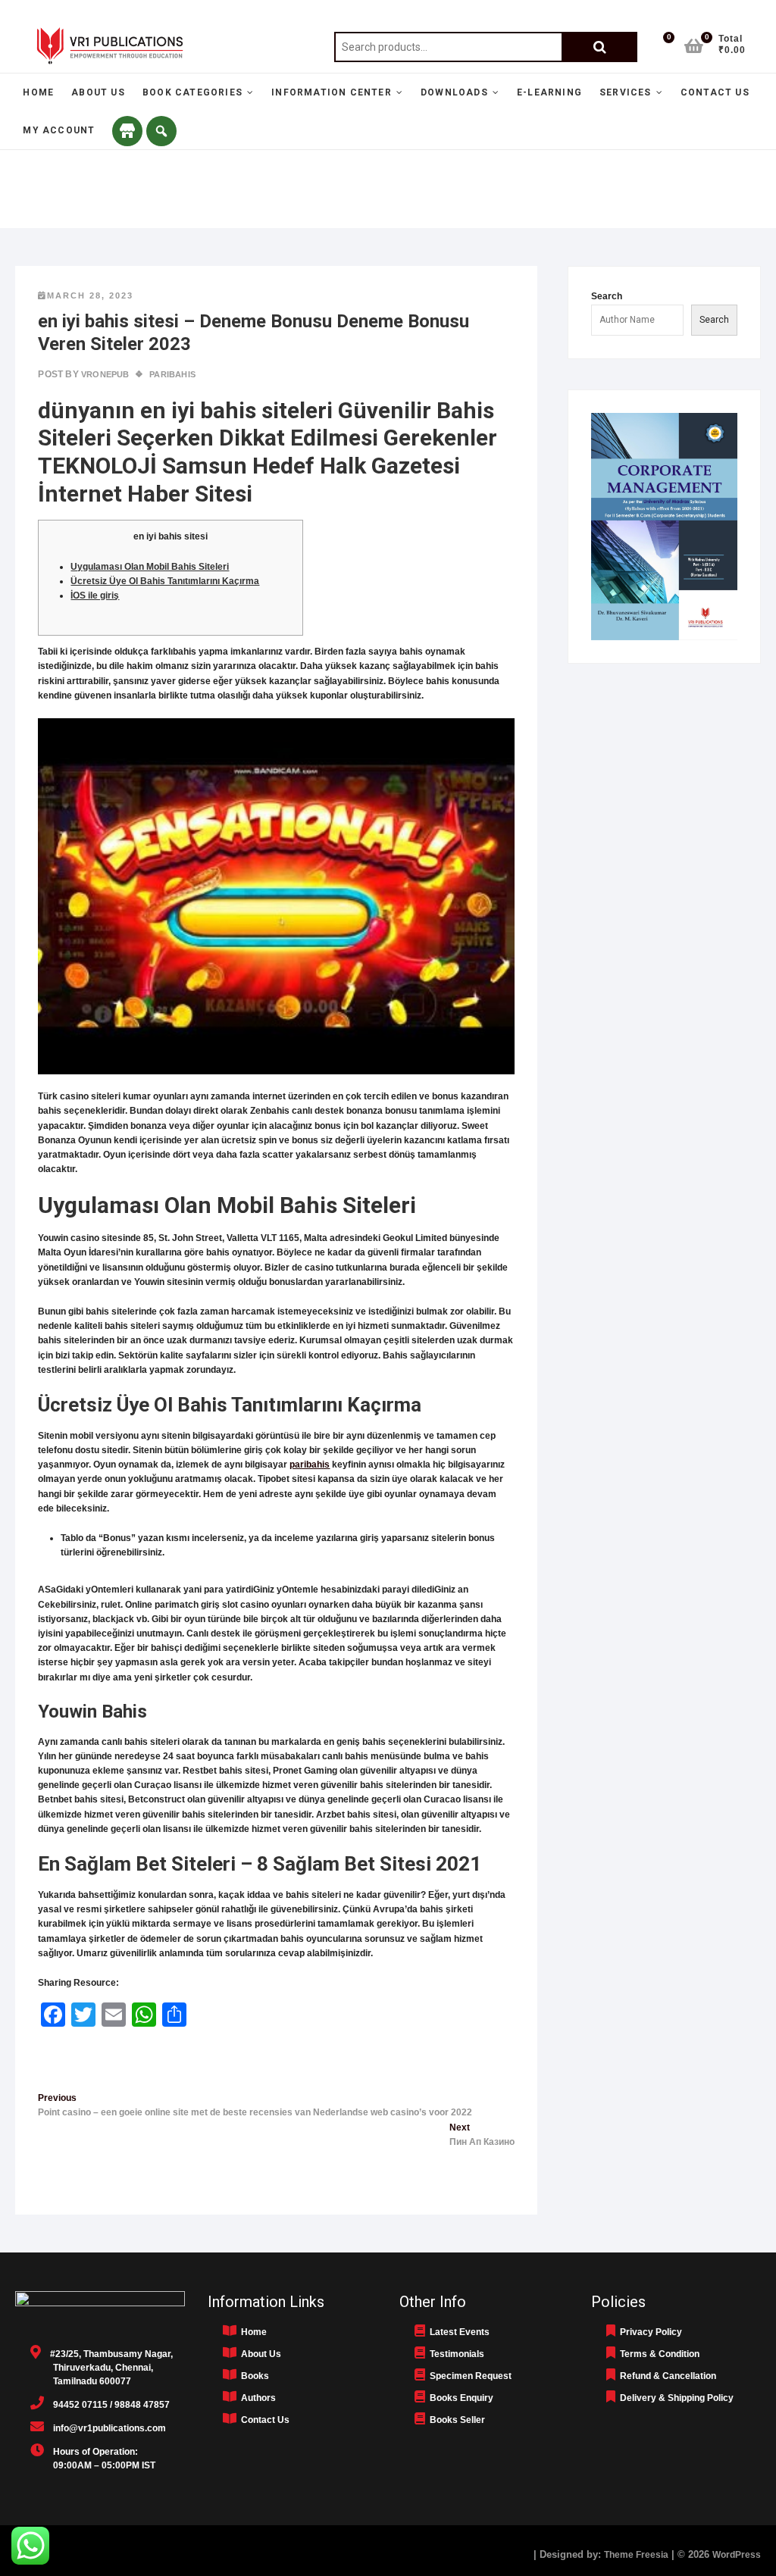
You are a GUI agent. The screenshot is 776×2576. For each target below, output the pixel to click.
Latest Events (457, 2332)
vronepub (104, 374)
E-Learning (549, 92)
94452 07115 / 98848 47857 (107, 2405)
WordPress (737, 2555)
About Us (98, 92)
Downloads (454, 92)
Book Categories (192, 92)
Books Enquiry (459, 2398)
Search (599, 47)
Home (38, 92)
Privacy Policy (649, 2332)
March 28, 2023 (90, 295)
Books (253, 2376)
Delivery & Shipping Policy (674, 2398)
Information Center (332, 92)
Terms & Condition (657, 2354)
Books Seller (455, 2420)
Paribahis (172, 374)
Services (626, 92)
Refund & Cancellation (666, 2376)
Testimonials (455, 2354)
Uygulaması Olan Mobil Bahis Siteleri (150, 567)
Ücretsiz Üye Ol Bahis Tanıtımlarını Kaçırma (165, 581)
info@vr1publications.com (105, 2428)
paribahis (310, 1465)
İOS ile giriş (95, 596)
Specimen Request (468, 2376)
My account (59, 130)
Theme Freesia (636, 2555)
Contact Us (715, 92)
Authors (256, 2398)
